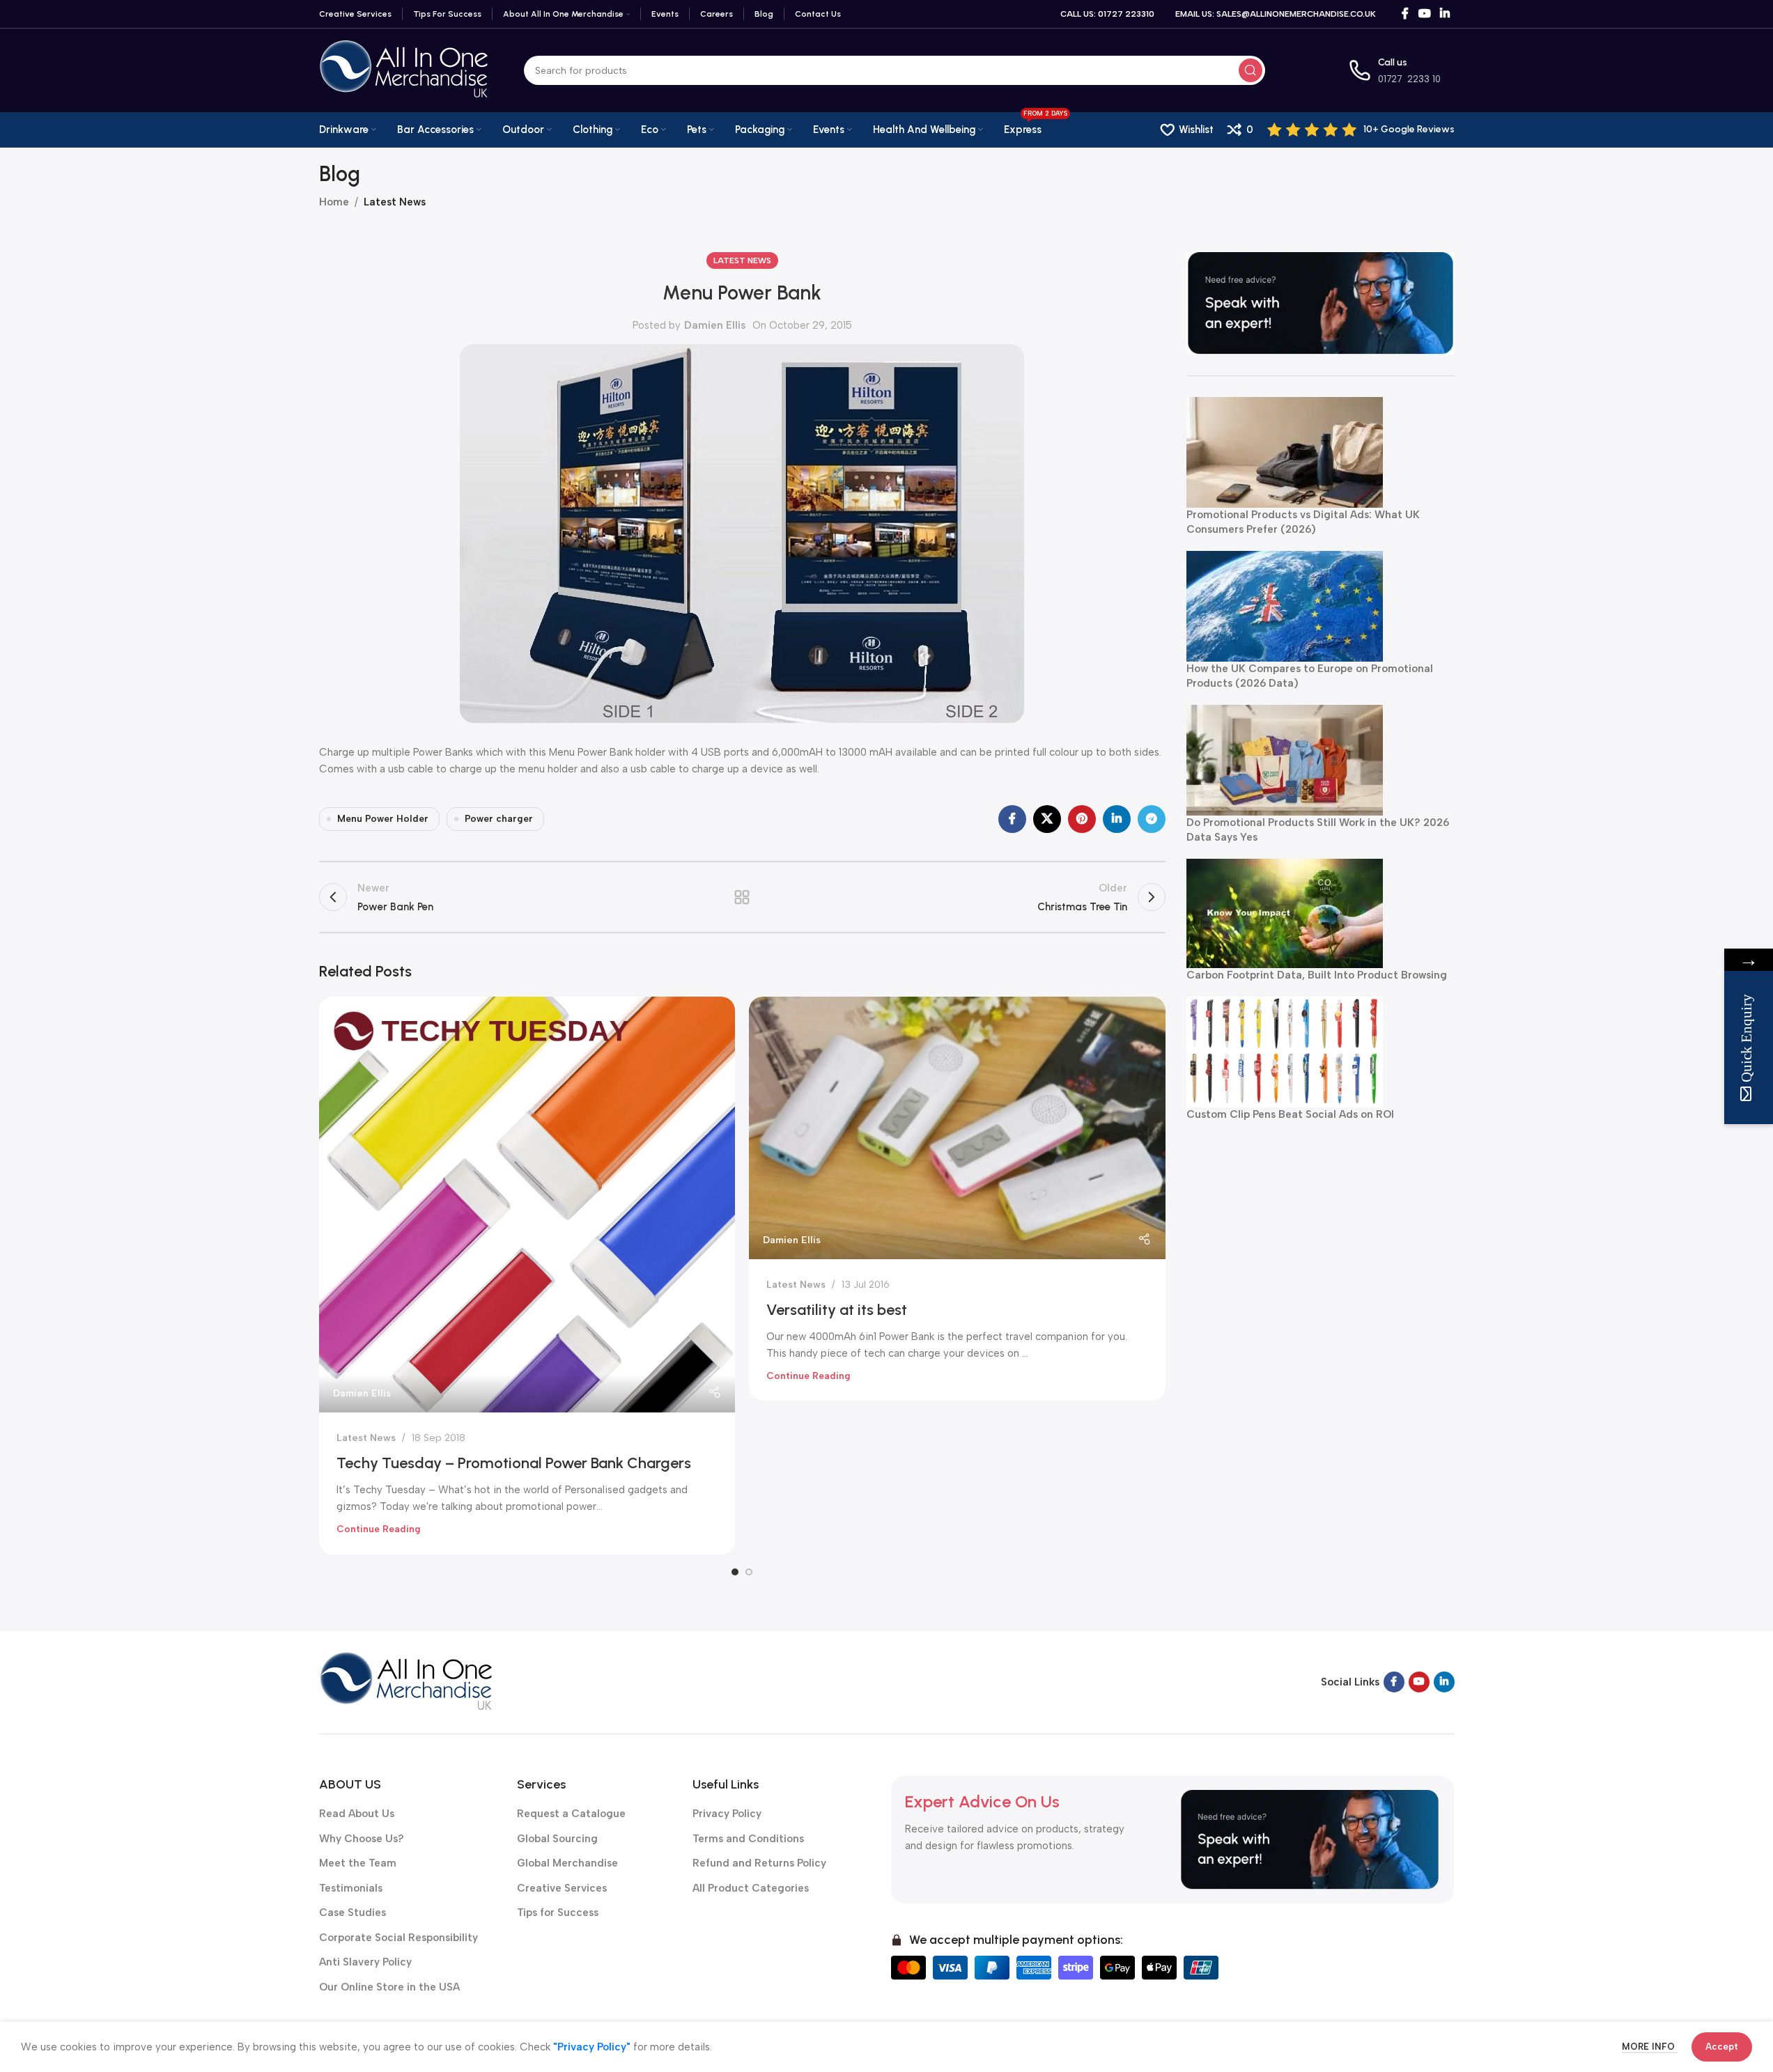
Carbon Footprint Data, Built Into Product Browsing (1317, 975)
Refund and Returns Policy (759, 1863)
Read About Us (357, 1814)
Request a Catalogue (571, 1814)
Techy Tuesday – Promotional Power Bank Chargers (514, 1463)
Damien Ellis (715, 325)
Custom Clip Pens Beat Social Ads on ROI (1290, 1114)
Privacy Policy (727, 1814)
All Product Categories (751, 1888)
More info (1650, 2047)
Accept (1722, 2047)
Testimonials (351, 1888)
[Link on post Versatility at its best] (957, 1128)
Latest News (395, 202)
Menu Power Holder (383, 818)
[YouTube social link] (1424, 14)
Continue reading (379, 1529)
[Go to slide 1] (735, 1572)
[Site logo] (404, 70)
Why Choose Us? (362, 1839)
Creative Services (562, 1888)
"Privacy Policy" (592, 2047)
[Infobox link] (1361, 130)
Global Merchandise (567, 1863)
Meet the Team (358, 1863)
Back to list (742, 897)
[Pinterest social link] (1082, 819)
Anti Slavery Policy (365, 1962)
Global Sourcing (557, 1839)
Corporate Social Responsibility (398, 1938)
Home (334, 202)
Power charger (499, 818)
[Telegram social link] (1152, 819)
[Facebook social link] (1405, 14)
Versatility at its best (837, 1310)
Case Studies (353, 1913)
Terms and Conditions (748, 1839)
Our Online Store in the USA (389, 1987)
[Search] (1251, 70)
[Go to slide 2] (749, 1572)
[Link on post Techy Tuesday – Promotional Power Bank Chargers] (527, 1205)
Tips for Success (558, 1913)
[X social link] (1047, 819)
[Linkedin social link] (1445, 14)
